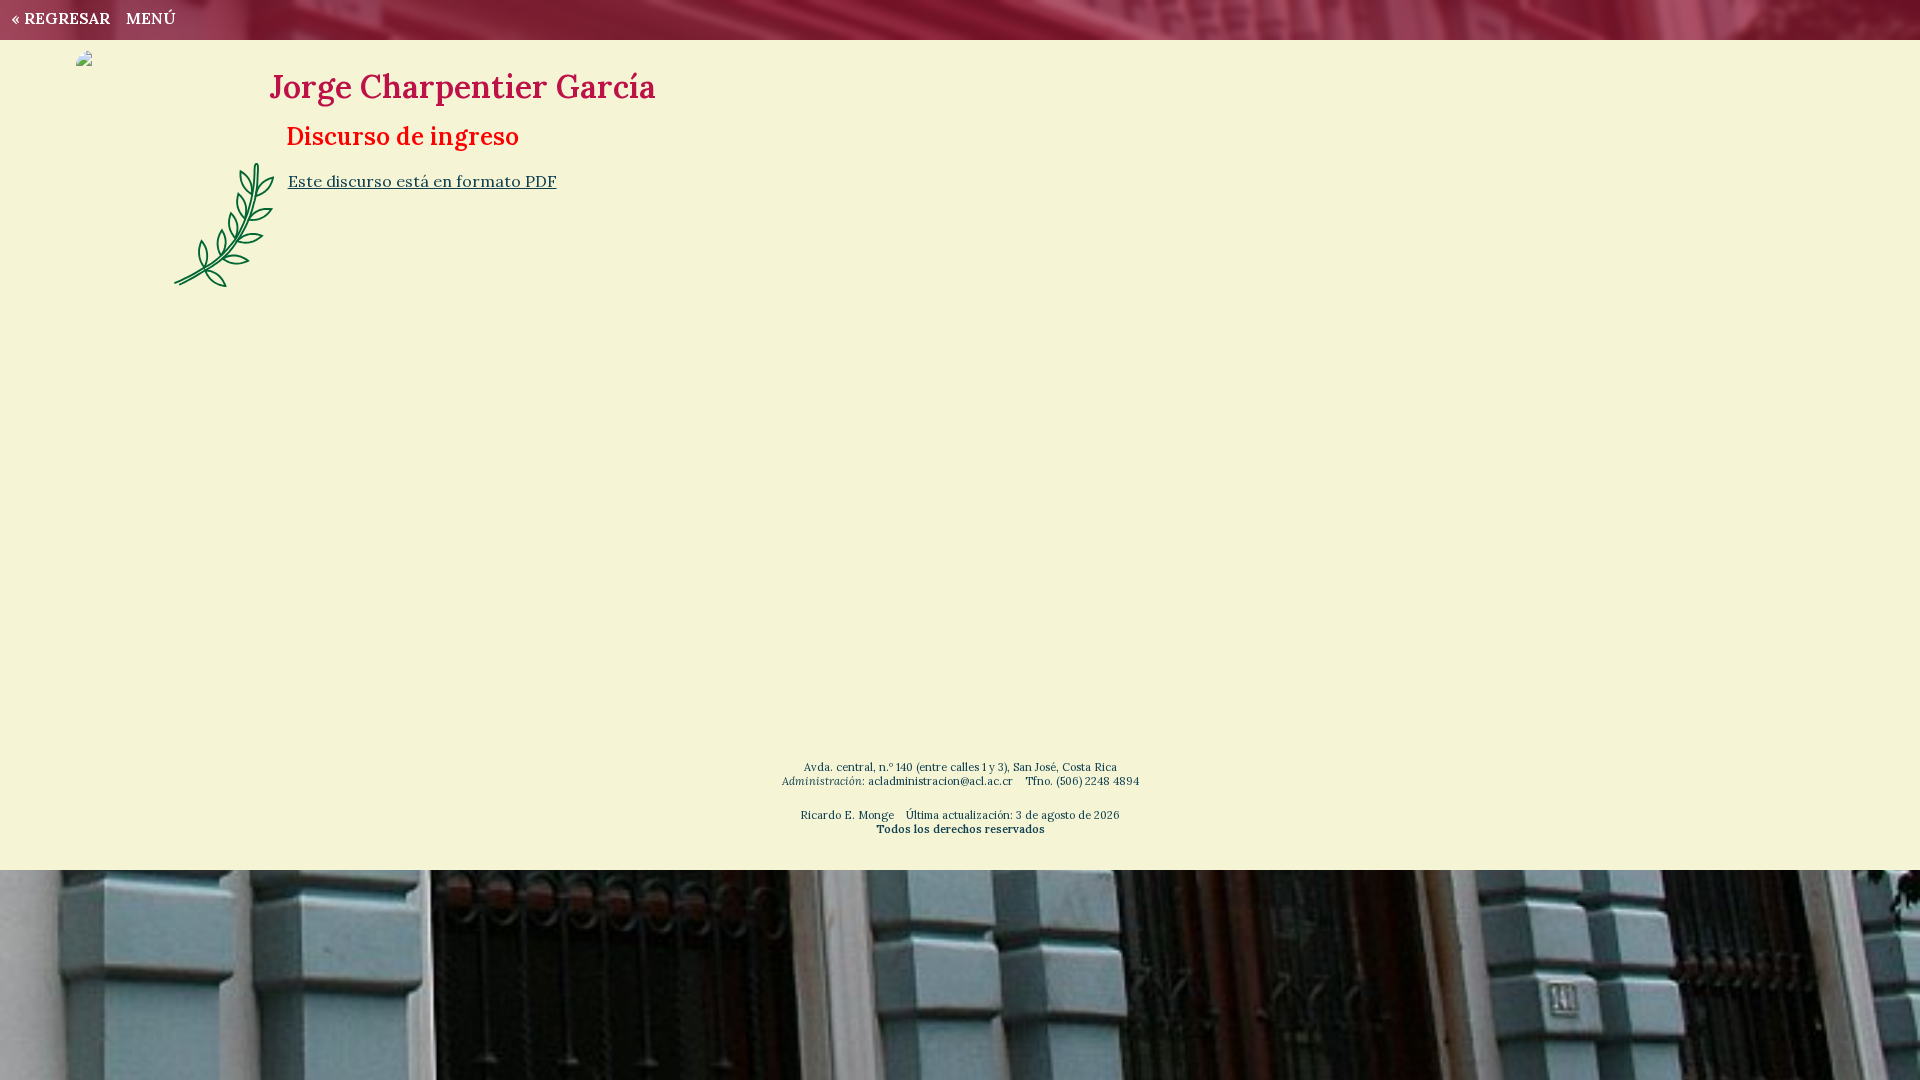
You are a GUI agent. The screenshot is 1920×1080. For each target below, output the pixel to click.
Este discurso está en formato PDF (422, 181)
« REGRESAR (56, 18)
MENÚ (151, 18)
